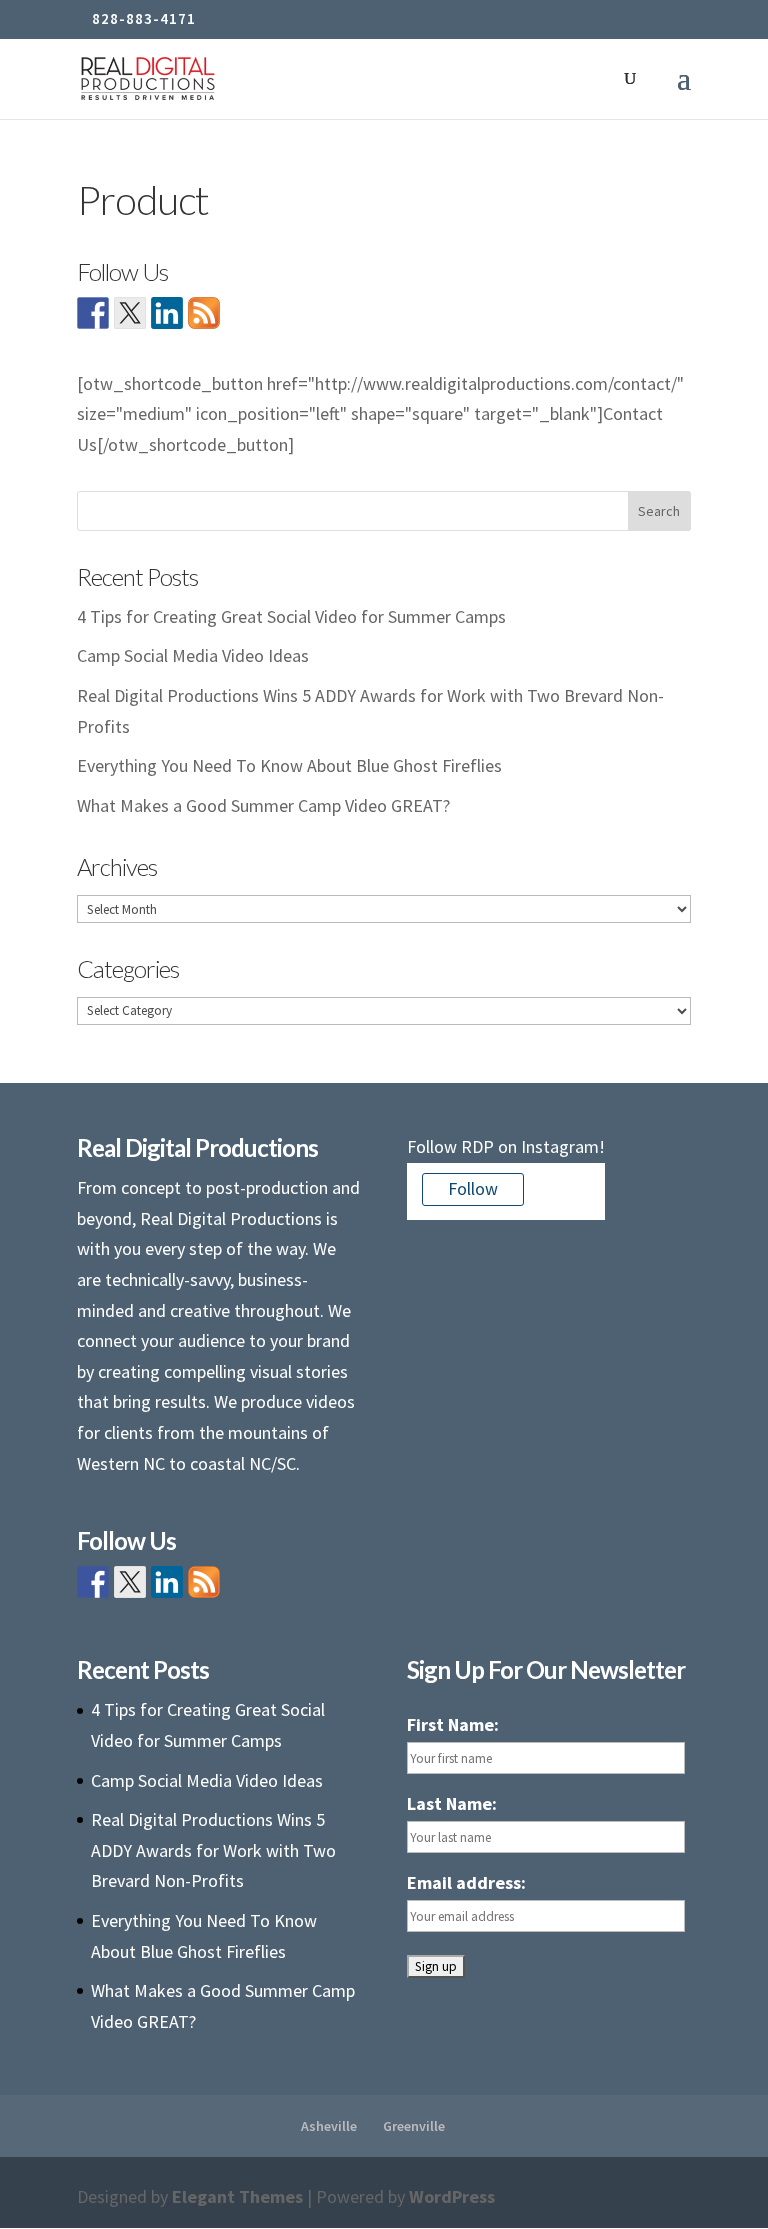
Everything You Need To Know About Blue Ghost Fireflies (289, 765)
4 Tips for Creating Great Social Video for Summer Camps (291, 616)
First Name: (453, 1724)
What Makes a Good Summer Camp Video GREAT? (263, 805)
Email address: (466, 1882)
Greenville (414, 2126)
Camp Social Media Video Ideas (193, 655)
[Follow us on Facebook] (93, 313)
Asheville (329, 2126)
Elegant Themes (237, 2196)
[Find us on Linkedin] (167, 313)
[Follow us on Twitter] (130, 313)
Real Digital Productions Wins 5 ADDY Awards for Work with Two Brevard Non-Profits (213, 1850)
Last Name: (452, 1803)
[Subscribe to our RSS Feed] (204, 313)
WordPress (452, 2196)
